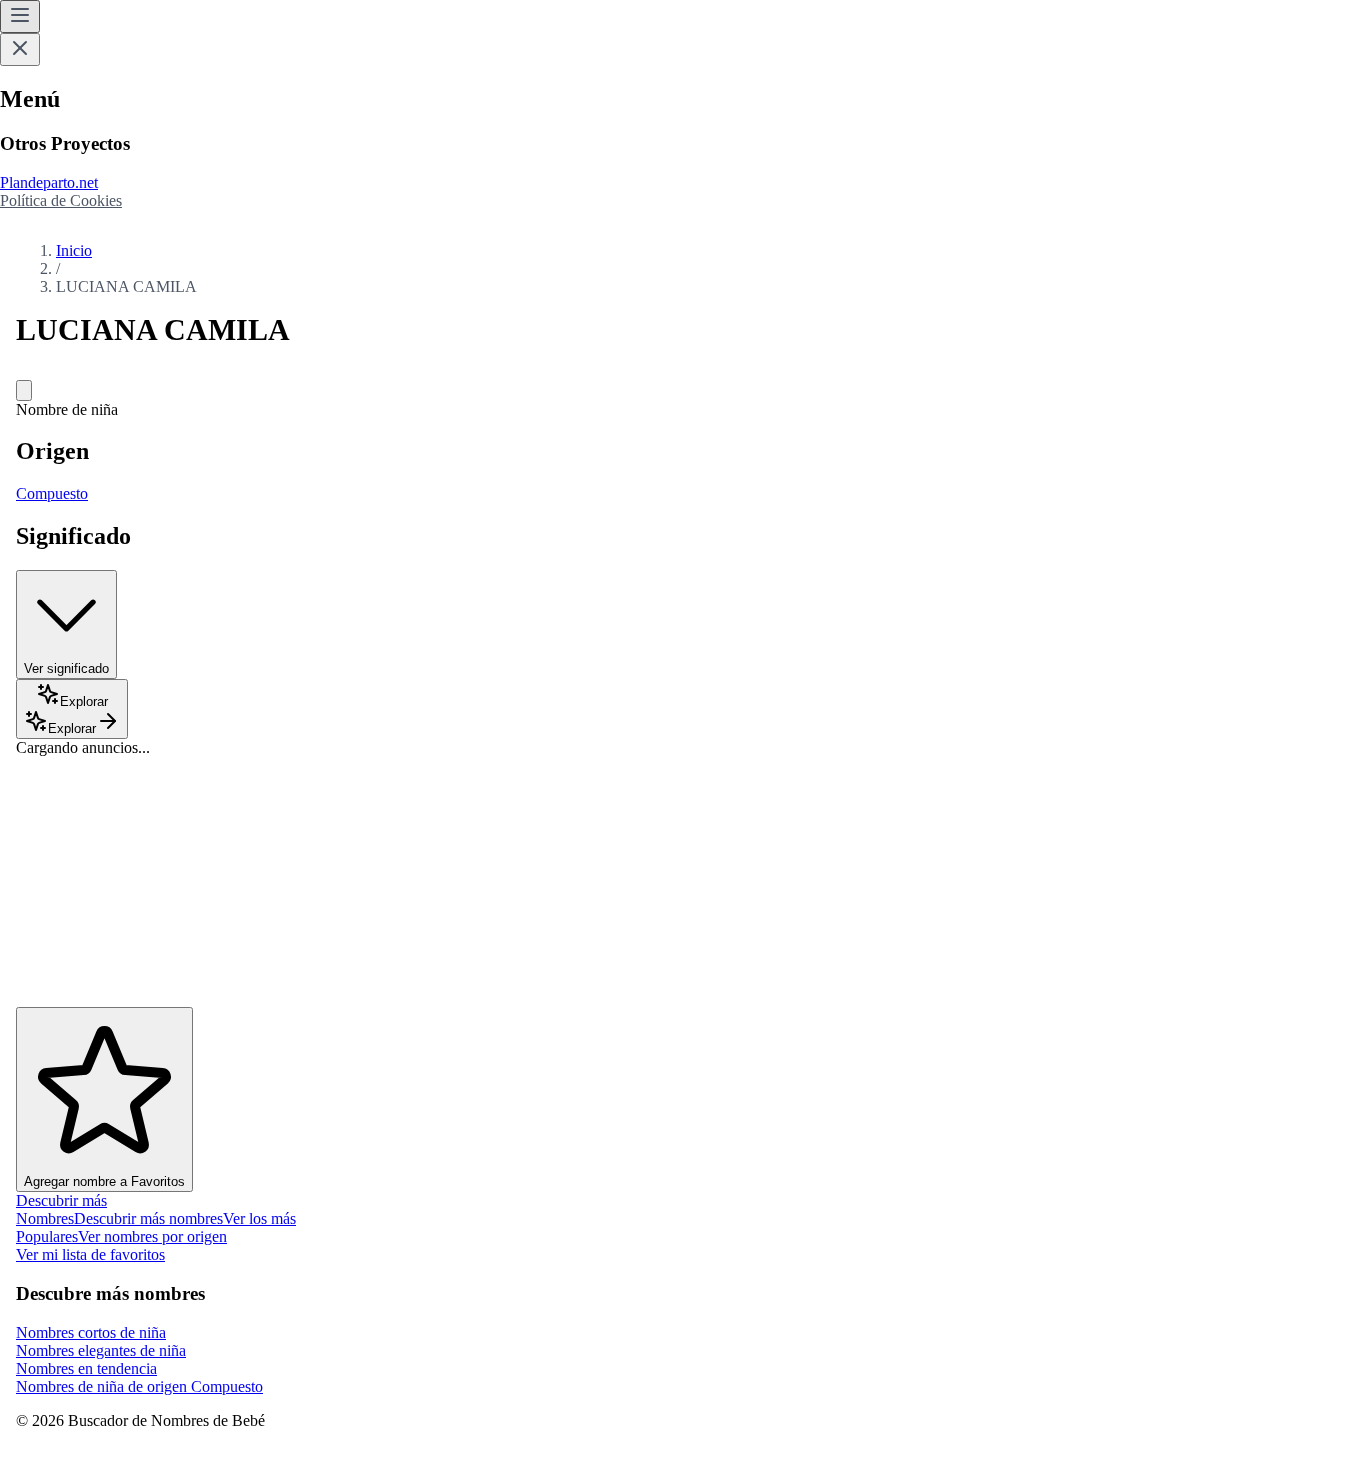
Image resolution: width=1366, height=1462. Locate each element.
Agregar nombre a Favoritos (104, 1181)
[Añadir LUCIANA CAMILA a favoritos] (24, 390)
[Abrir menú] (20, 16)
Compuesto (52, 493)
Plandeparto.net (49, 182)
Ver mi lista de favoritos (90, 1254)
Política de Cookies (61, 200)
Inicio (74, 250)
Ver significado (66, 668)
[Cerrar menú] (20, 49)
